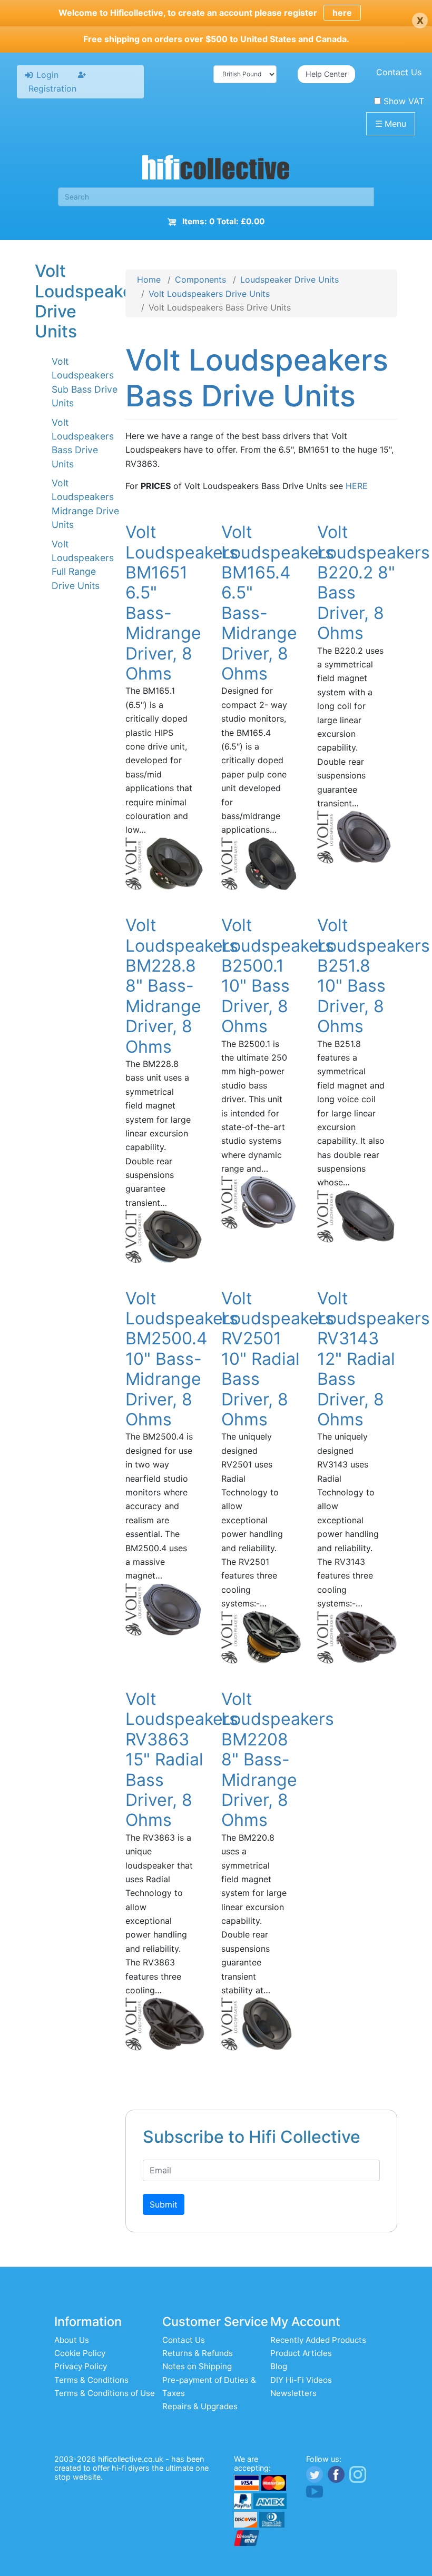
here (342, 13)
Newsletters (293, 2393)
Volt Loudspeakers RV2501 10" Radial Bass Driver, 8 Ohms (278, 1359)
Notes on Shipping (197, 2366)
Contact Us (399, 72)
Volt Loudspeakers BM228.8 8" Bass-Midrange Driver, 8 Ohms (182, 986)
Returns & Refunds (198, 2353)
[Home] (216, 169)
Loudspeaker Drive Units (289, 279)
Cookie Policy (80, 2353)
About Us (72, 2340)
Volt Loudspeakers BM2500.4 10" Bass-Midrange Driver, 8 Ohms (182, 1359)
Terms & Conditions (91, 2380)
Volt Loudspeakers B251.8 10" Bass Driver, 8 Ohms (374, 976)
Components (200, 279)
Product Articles (301, 2353)
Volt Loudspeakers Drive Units (209, 294)
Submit (164, 2204)
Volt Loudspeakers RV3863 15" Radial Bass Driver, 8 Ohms (182, 1759)
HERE (357, 486)
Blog (279, 2366)
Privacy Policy (81, 2366)
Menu (391, 124)
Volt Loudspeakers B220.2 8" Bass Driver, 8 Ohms (374, 582)
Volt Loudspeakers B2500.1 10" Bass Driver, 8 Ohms (278, 976)
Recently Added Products (318, 2340)
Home (149, 279)
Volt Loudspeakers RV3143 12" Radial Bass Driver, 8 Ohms (374, 1359)
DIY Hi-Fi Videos (301, 2380)
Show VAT (404, 101)
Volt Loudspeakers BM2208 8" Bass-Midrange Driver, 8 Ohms (278, 1759)
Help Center (326, 74)
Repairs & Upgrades (200, 2406)
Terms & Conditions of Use (105, 2393)
